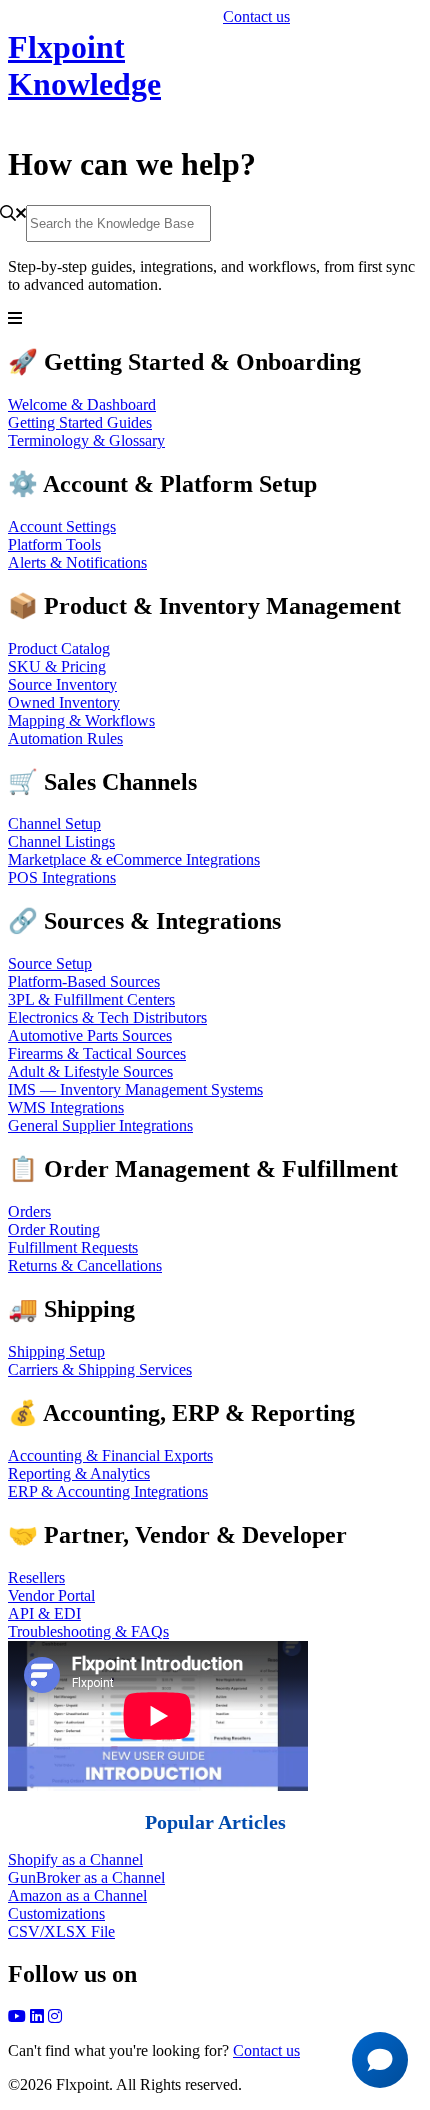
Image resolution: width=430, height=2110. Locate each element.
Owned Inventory (64, 702)
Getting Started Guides (80, 422)
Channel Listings (61, 841)
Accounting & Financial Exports (110, 1455)
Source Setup (50, 963)
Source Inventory (62, 684)
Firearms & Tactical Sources (97, 1053)
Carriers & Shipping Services (100, 1369)
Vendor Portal (51, 1595)
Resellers (36, 1577)
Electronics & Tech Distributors (107, 1017)
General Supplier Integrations (100, 1125)
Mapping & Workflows (81, 720)
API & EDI (44, 1613)
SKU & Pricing (57, 666)
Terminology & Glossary (86, 440)
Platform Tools (54, 544)
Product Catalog (59, 648)
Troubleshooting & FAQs (88, 1631)
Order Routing (54, 1229)
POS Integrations (62, 877)
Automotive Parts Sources (90, 1035)
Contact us (256, 16)
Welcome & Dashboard (82, 404)
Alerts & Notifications (77, 562)
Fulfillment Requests (73, 1247)
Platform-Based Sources (84, 981)
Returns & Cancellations (85, 1265)
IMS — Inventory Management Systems (135, 1089)
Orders (29, 1211)
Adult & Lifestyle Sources (90, 1071)
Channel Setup (54, 823)
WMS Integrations (66, 1107)
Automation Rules (65, 738)
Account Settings (62, 526)
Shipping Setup (56, 1351)
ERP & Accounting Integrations (108, 1491)
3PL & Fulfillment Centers (91, 999)
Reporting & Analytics (79, 1473)
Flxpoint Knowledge (84, 65)
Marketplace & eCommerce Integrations (134, 859)
